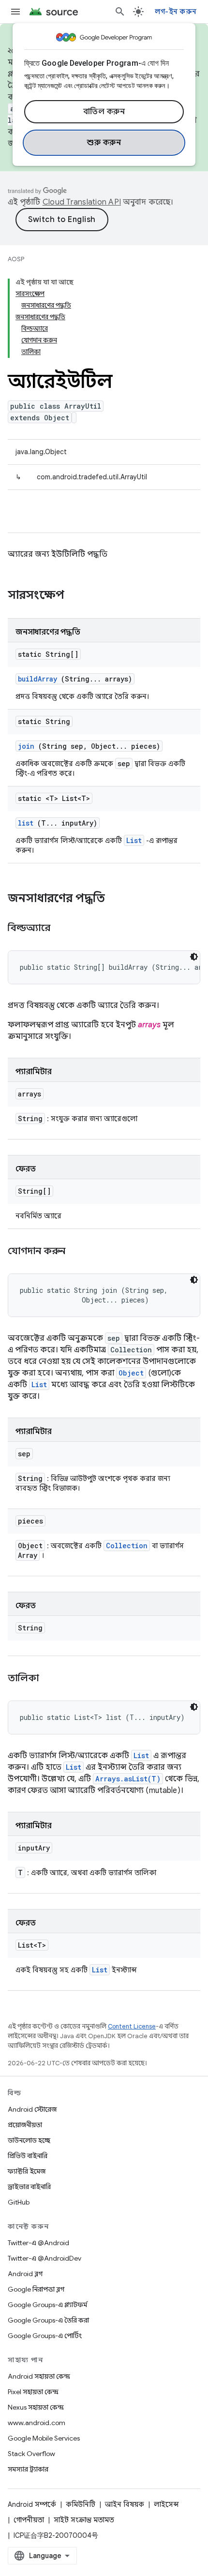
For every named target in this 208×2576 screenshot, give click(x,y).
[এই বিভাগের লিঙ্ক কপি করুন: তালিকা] (51, 1679)
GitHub (19, 2202)
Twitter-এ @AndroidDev (45, 2258)
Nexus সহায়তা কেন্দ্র (36, 2407)
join (26, 746)
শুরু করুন (104, 143)
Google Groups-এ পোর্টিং (45, 2336)
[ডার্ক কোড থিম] (194, 957)
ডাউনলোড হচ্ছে (29, 2140)
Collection (127, 1546)
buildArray (37, 679)
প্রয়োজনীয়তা (25, 2125)
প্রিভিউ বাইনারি (28, 2156)
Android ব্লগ (25, 2274)
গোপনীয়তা (29, 2520)
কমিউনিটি (81, 2504)
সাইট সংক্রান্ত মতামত (84, 2520)
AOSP (16, 259)
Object (131, 1373)
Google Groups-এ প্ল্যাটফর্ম (47, 2305)
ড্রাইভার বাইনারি (29, 2187)
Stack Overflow (31, 2454)
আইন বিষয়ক (125, 2504)
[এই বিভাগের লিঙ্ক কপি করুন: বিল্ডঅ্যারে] (62, 929)
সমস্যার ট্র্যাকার (28, 2469)
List (134, 840)
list (26, 823)
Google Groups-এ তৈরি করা (48, 2320)
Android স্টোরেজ (32, 2109)
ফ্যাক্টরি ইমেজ (27, 2171)
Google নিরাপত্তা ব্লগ (36, 2289)
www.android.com (37, 2423)
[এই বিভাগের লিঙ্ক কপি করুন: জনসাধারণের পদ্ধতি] (118, 899)
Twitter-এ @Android (38, 2243)
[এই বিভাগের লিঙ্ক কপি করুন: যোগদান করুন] (77, 1252)
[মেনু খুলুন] (15, 12)
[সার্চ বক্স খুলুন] (120, 12)
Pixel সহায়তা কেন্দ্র (33, 2392)
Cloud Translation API (82, 202)
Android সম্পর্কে (32, 2504)
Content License (132, 2026)
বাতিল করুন (104, 112)
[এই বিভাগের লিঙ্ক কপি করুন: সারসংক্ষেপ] (77, 596)
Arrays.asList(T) (128, 1779)
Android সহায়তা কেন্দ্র (39, 2376)
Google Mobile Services (44, 2438)
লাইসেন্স (166, 2504)
